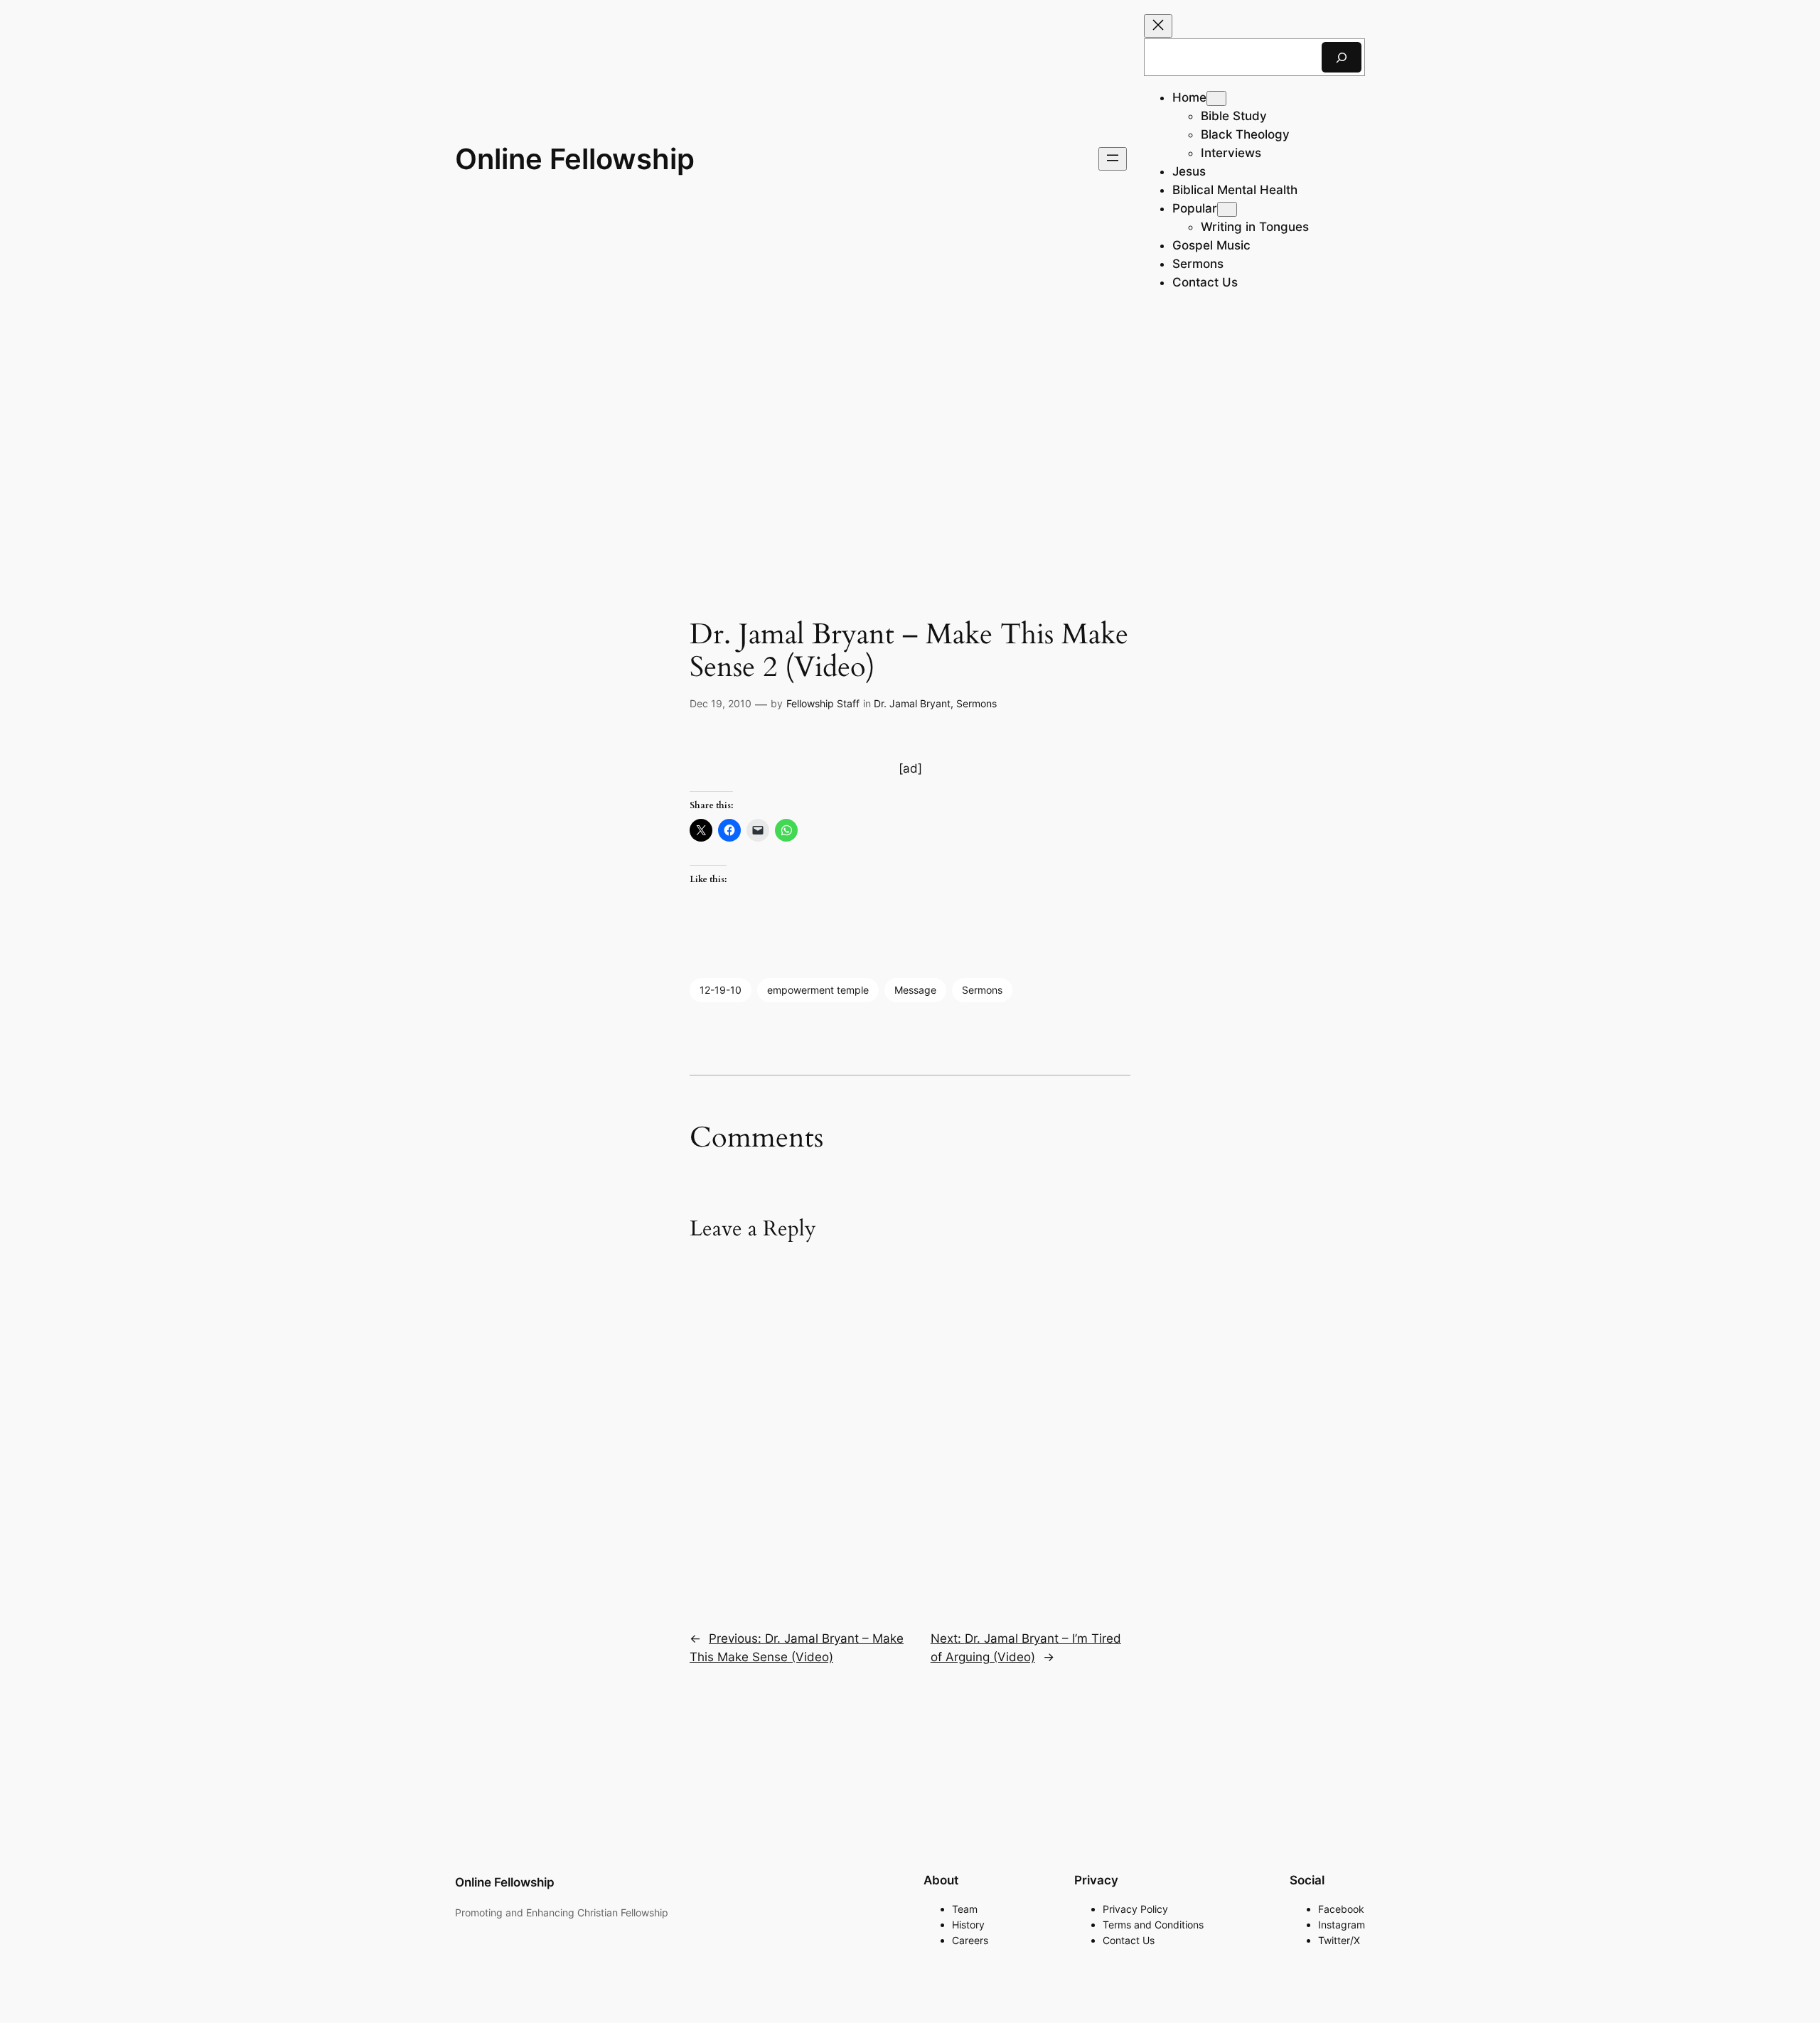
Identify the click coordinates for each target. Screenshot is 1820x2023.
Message (915, 990)
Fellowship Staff (823, 703)
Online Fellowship (575, 159)
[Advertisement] (910, 431)
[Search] (1342, 57)
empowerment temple (818, 990)
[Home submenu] (1216, 98)
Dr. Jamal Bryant (912, 703)
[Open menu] (1113, 159)
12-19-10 (721, 990)
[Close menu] (1158, 26)
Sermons (976, 703)
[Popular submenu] (1227, 209)
